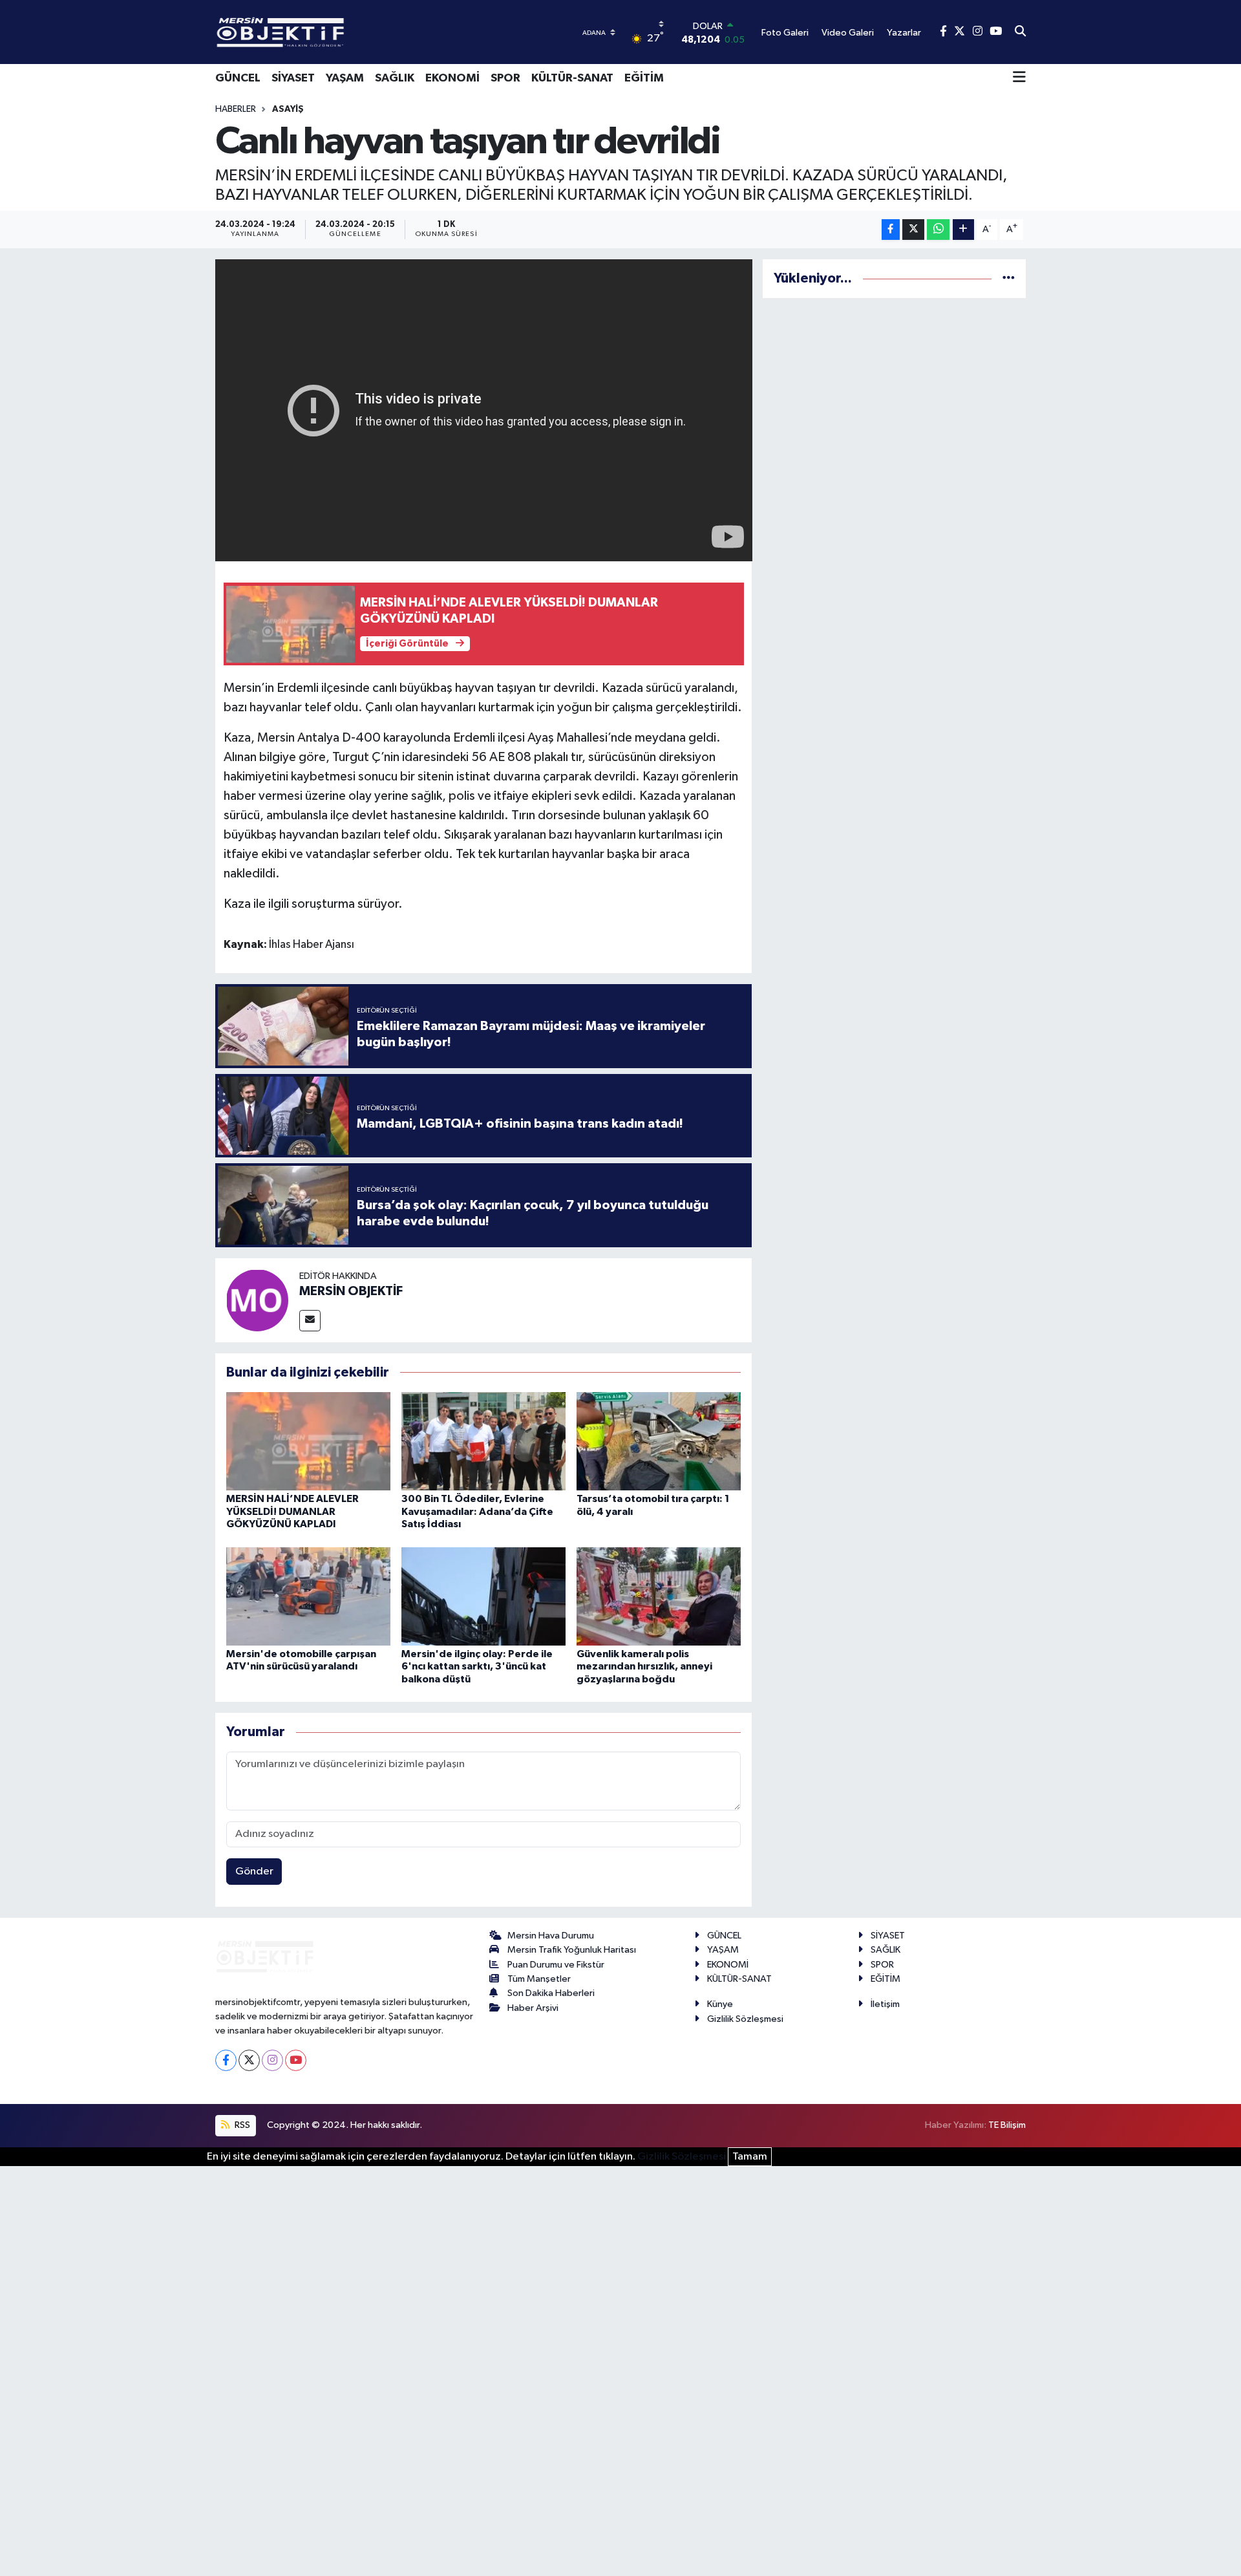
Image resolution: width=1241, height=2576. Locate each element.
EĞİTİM (644, 78)
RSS (241, 2125)
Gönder (254, 1872)
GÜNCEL (238, 78)
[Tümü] (1009, 278)
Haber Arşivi (533, 2008)
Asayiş (288, 109)
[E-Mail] (310, 1321)
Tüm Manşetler (539, 1979)
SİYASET (293, 78)
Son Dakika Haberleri (551, 1993)
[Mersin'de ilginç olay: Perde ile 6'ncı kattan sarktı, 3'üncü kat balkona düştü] (483, 1596)
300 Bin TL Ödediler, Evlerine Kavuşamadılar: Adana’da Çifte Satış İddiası (477, 1511)
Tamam (750, 2157)
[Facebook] (226, 2060)
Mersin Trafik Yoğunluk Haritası (572, 1950)
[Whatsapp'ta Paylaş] (938, 230)
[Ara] (1020, 32)
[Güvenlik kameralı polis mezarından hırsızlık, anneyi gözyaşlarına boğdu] (659, 1596)
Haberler (236, 109)
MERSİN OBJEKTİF (351, 1291)
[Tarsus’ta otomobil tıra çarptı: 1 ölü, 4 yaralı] (659, 1441)
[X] (249, 2060)
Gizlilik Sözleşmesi (745, 2019)
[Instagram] (272, 2060)
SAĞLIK (395, 78)
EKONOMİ (452, 78)
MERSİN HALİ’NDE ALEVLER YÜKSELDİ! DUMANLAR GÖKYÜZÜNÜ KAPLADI (292, 1511)
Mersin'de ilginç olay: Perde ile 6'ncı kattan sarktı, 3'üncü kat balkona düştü (477, 1666)
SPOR (505, 78)
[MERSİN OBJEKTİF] (257, 1300)
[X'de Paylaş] (913, 230)
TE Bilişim (1007, 2125)
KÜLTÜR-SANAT (572, 78)
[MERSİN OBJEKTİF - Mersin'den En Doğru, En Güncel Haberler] (345, 32)
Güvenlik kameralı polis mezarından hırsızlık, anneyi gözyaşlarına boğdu (644, 1666)
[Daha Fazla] (963, 230)
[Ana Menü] (1019, 78)
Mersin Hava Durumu (551, 1936)
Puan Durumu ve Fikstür (556, 1965)
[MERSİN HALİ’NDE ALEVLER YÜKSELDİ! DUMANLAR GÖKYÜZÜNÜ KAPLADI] (308, 1441)
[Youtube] (296, 2060)
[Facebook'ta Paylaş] (891, 230)
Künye (720, 2004)
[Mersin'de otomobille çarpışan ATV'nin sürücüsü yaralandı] (308, 1596)
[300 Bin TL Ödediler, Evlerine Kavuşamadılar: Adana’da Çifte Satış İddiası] (483, 1441)
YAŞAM (345, 78)
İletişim (885, 2004)
